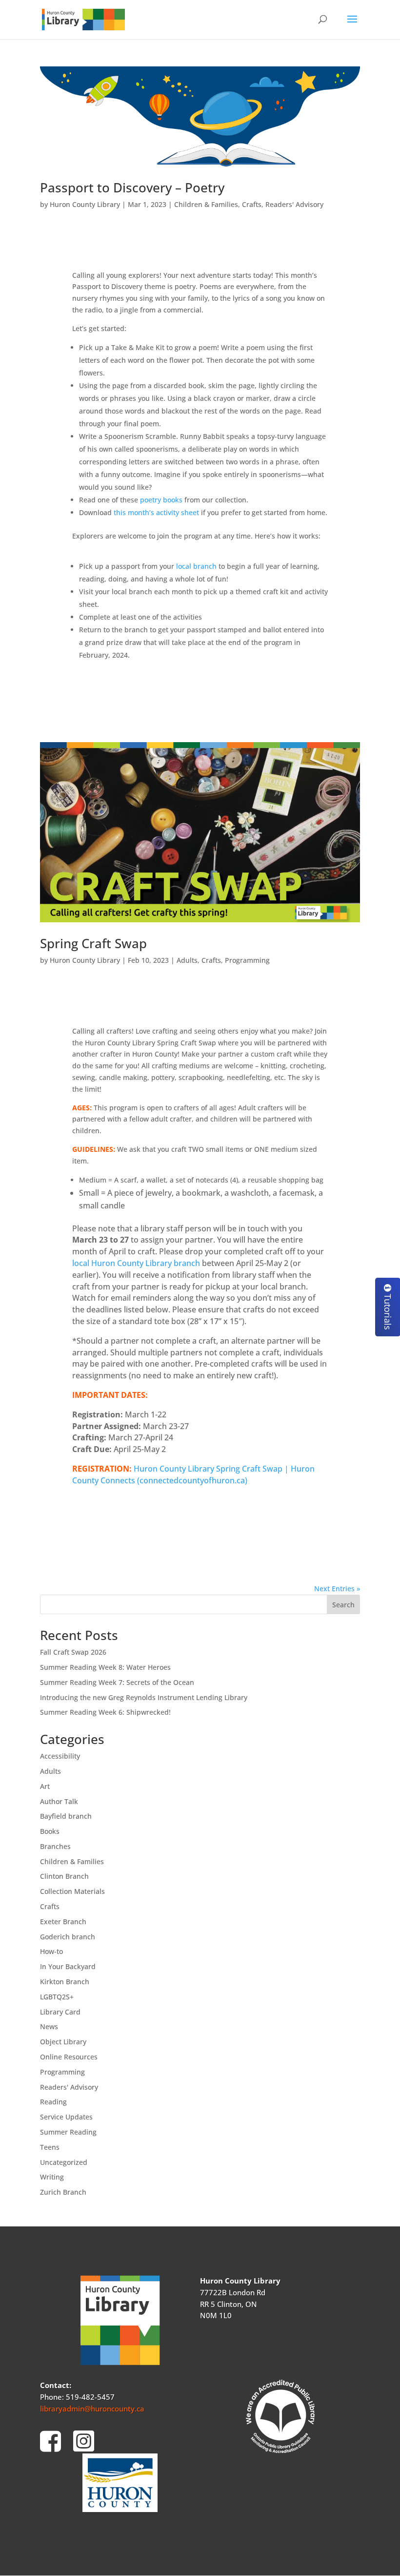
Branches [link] (55, 1846)
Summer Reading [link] (68, 2132)
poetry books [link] (161, 500)
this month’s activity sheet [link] (156, 512)
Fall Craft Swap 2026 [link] (73, 1652)
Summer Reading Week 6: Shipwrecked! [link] (105, 1712)
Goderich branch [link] (68, 1937)
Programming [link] (247, 960)
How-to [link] (51, 1951)
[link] (83, 19)
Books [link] (50, 1831)
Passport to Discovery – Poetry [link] (132, 187)
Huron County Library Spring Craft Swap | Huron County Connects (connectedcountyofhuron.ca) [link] (193, 1475)
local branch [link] (196, 566)
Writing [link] (52, 2177)
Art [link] (45, 1786)
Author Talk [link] (59, 1801)
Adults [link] (187, 960)
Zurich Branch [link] (63, 2192)
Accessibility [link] (60, 1756)
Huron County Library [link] (85, 204)
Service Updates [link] (66, 2117)
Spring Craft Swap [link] (93, 943)
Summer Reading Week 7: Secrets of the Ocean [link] (117, 1682)
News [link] (49, 2026)
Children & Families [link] (206, 204)
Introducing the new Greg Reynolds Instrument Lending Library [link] (144, 1697)
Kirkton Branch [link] (65, 1982)
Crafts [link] (252, 204)
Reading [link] (53, 2102)
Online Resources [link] (69, 2057)
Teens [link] (50, 2147)
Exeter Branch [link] (63, 1922)
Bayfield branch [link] (66, 1816)
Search (343, 1605)
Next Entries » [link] (337, 1589)
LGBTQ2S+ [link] (57, 1997)
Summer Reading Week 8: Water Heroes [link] (105, 1667)
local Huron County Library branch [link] (136, 1263)
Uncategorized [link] (64, 2162)
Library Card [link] (60, 2012)
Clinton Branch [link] (64, 1876)
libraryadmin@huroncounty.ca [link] (92, 2409)
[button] (352, 25)
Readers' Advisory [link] (294, 204)
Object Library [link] (63, 2042)
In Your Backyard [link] (68, 1966)
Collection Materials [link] (72, 1891)
